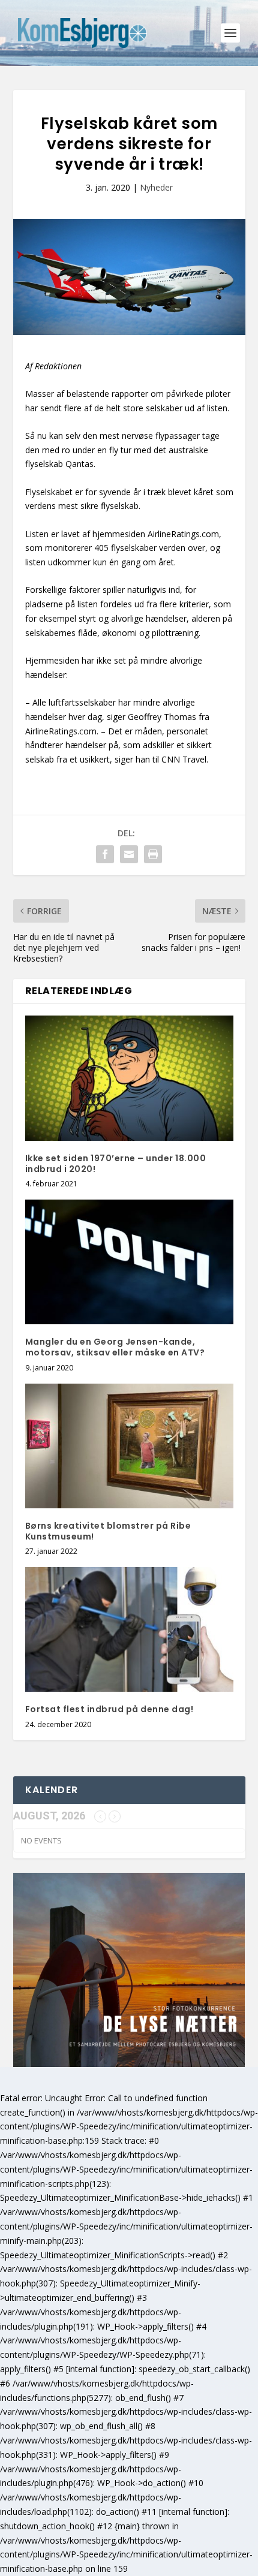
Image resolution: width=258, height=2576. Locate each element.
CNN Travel (184, 759)
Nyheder (156, 187)
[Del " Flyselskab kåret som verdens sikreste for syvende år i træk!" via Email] (129, 854)
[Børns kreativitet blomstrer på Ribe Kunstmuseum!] (129, 1446)
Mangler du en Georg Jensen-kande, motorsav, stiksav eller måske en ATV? (115, 1347)
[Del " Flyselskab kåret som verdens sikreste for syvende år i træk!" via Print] (153, 854)
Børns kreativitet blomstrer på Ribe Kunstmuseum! (108, 1531)
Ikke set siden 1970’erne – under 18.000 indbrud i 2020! (116, 1164)
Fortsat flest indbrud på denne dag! (109, 1709)
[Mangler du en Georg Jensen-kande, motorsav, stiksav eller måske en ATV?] (129, 1262)
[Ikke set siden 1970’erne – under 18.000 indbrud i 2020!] (129, 1078)
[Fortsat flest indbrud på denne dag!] (129, 1629)
